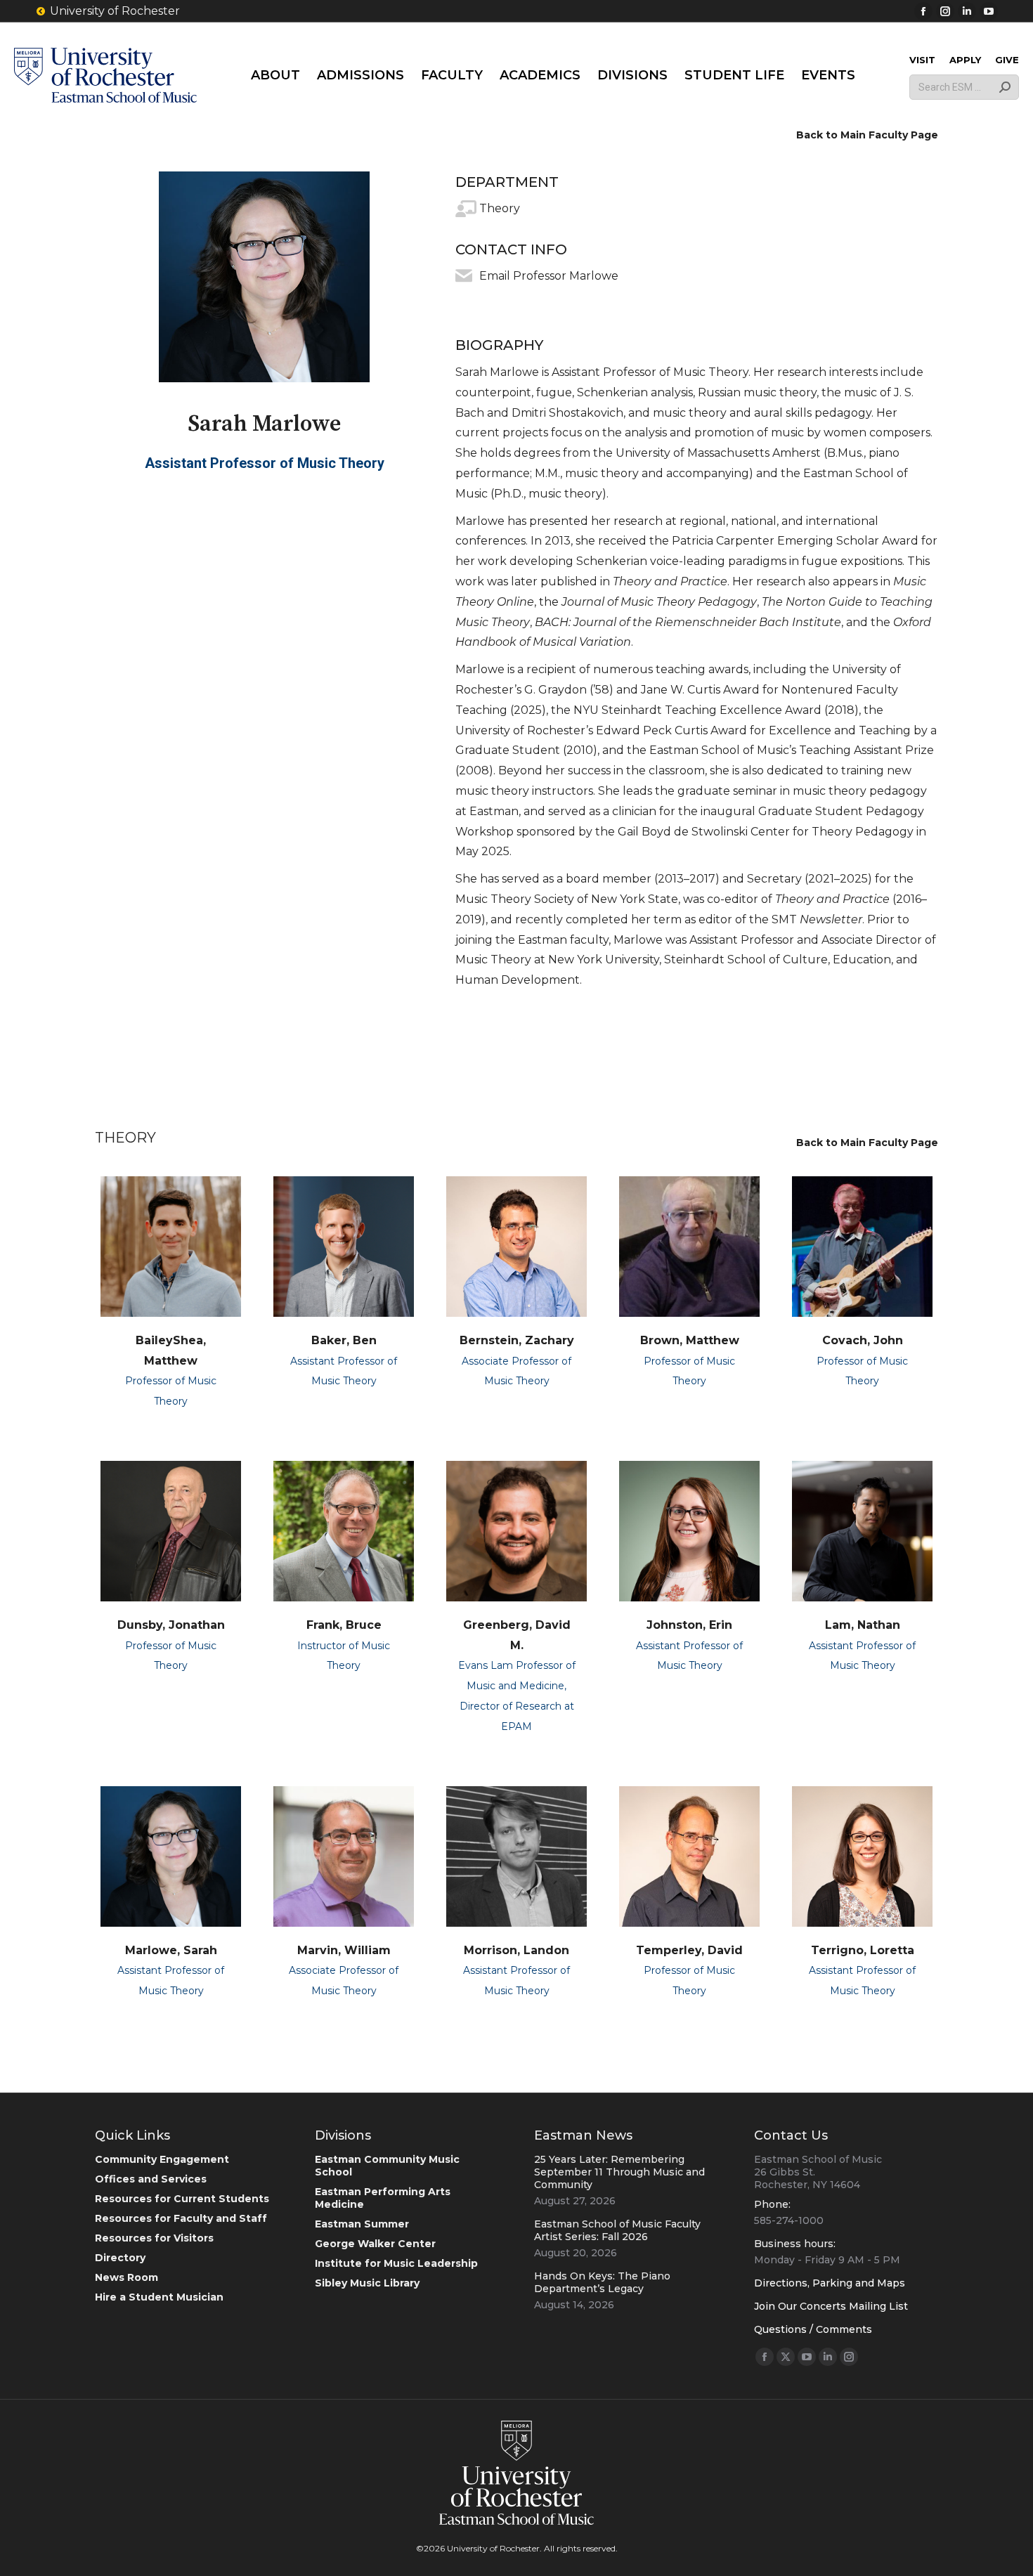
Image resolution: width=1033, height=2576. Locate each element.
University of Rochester (115, 11)
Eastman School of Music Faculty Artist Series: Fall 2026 (617, 2230)
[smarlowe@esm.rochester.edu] (464, 276)
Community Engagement (162, 2159)
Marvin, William (344, 1950)
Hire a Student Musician (159, 2297)
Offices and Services (151, 2179)
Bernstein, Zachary (517, 1340)
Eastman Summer (362, 2224)
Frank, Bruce (344, 1625)
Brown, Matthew (690, 1340)
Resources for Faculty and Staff (181, 2218)
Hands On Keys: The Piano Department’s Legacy (602, 2282)
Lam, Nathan (863, 1625)
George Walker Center (375, 2244)
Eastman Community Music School (387, 2166)
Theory (500, 208)
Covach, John (863, 1340)
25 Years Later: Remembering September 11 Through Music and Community (619, 2172)
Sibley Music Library (367, 2283)
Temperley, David (689, 1950)
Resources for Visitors (154, 2238)
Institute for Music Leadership (396, 2263)
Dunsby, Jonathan (171, 1625)
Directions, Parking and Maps (830, 2283)
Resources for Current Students (182, 2199)
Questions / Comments (813, 2329)
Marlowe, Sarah (171, 1950)
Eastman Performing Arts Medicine (383, 2198)
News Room (126, 2277)
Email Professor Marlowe (549, 276)
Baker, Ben (344, 1340)
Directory (120, 2258)
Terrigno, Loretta (863, 1950)
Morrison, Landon (516, 1950)
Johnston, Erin (689, 1625)
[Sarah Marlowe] (264, 277)
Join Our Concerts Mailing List (831, 2306)
